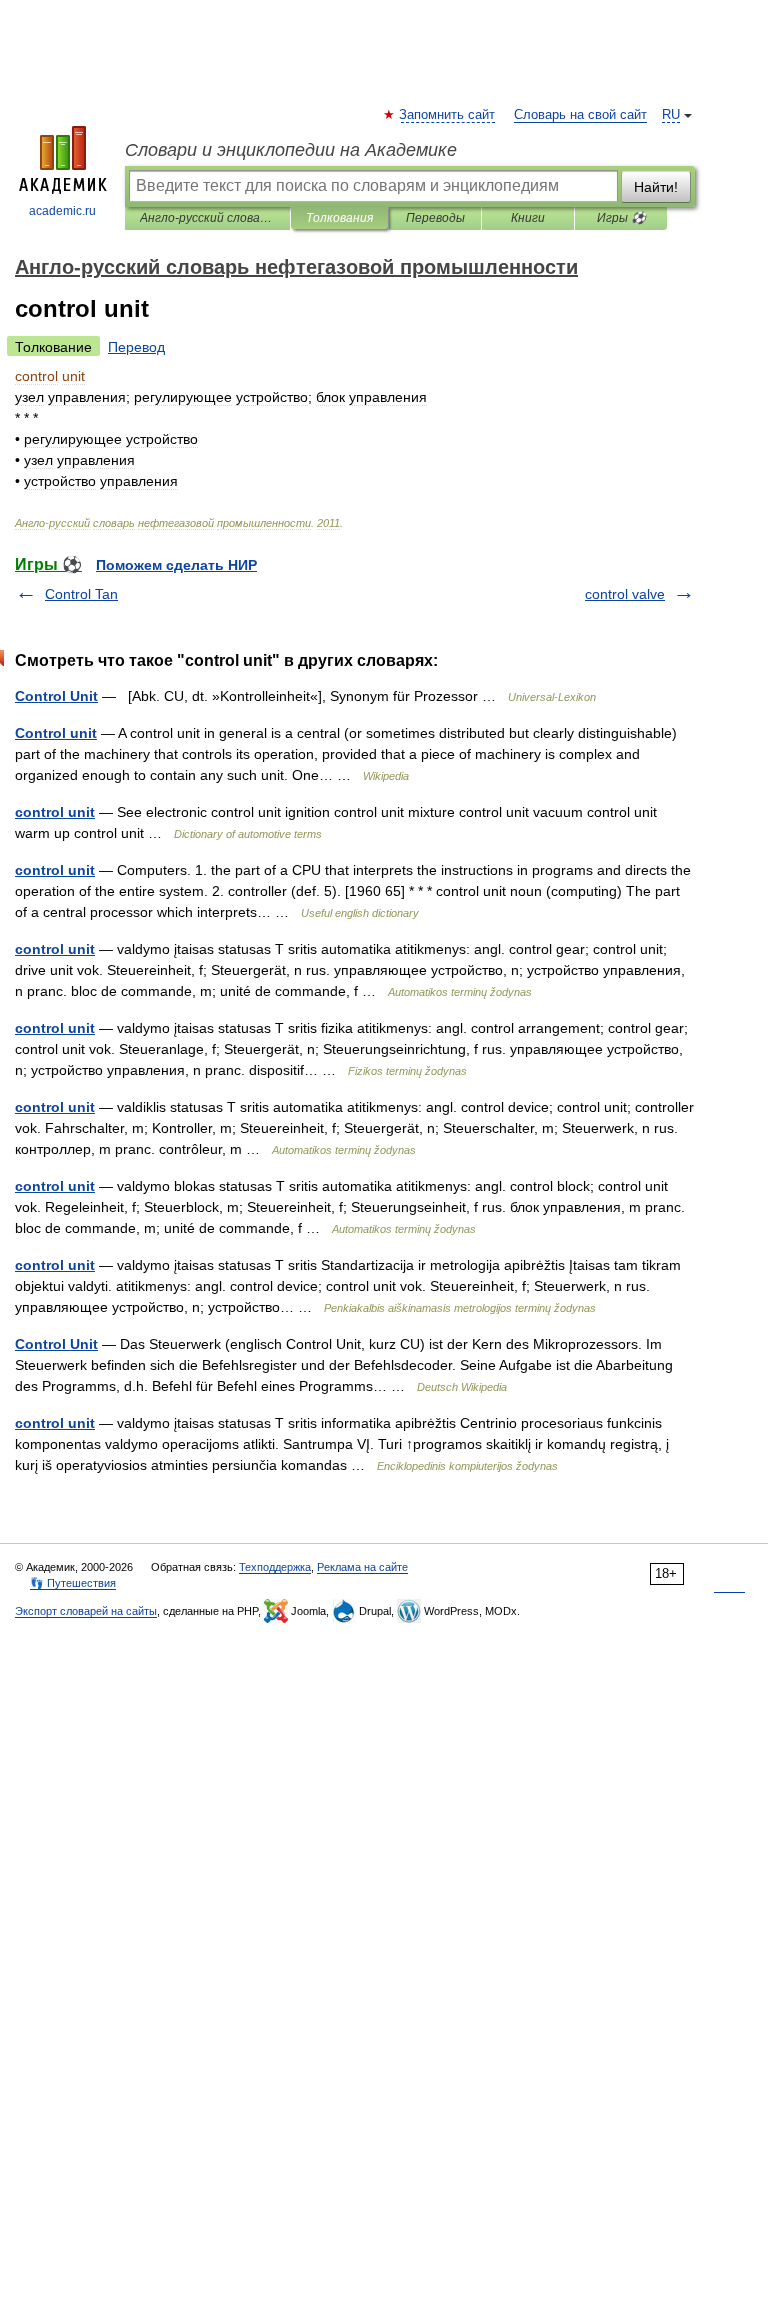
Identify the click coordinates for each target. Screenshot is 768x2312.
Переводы (435, 218)
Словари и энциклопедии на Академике (291, 150)
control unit (55, 812)
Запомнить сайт (448, 115)
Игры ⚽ (621, 218)
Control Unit (56, 696)
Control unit (56, 733)
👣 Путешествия (73, 1583)
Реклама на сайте (362, 1567)
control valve (625, 594)
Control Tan (81, 594)
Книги (528, 218)
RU (671, 115)
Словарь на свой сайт (580, 115)
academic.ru (62, 211)
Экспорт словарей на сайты (86, 1611)
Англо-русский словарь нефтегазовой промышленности (207, 218)
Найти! (656, 187)
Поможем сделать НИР (176, 565)
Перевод (136, 347)
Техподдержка (275, 1567)
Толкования (339, 218)
